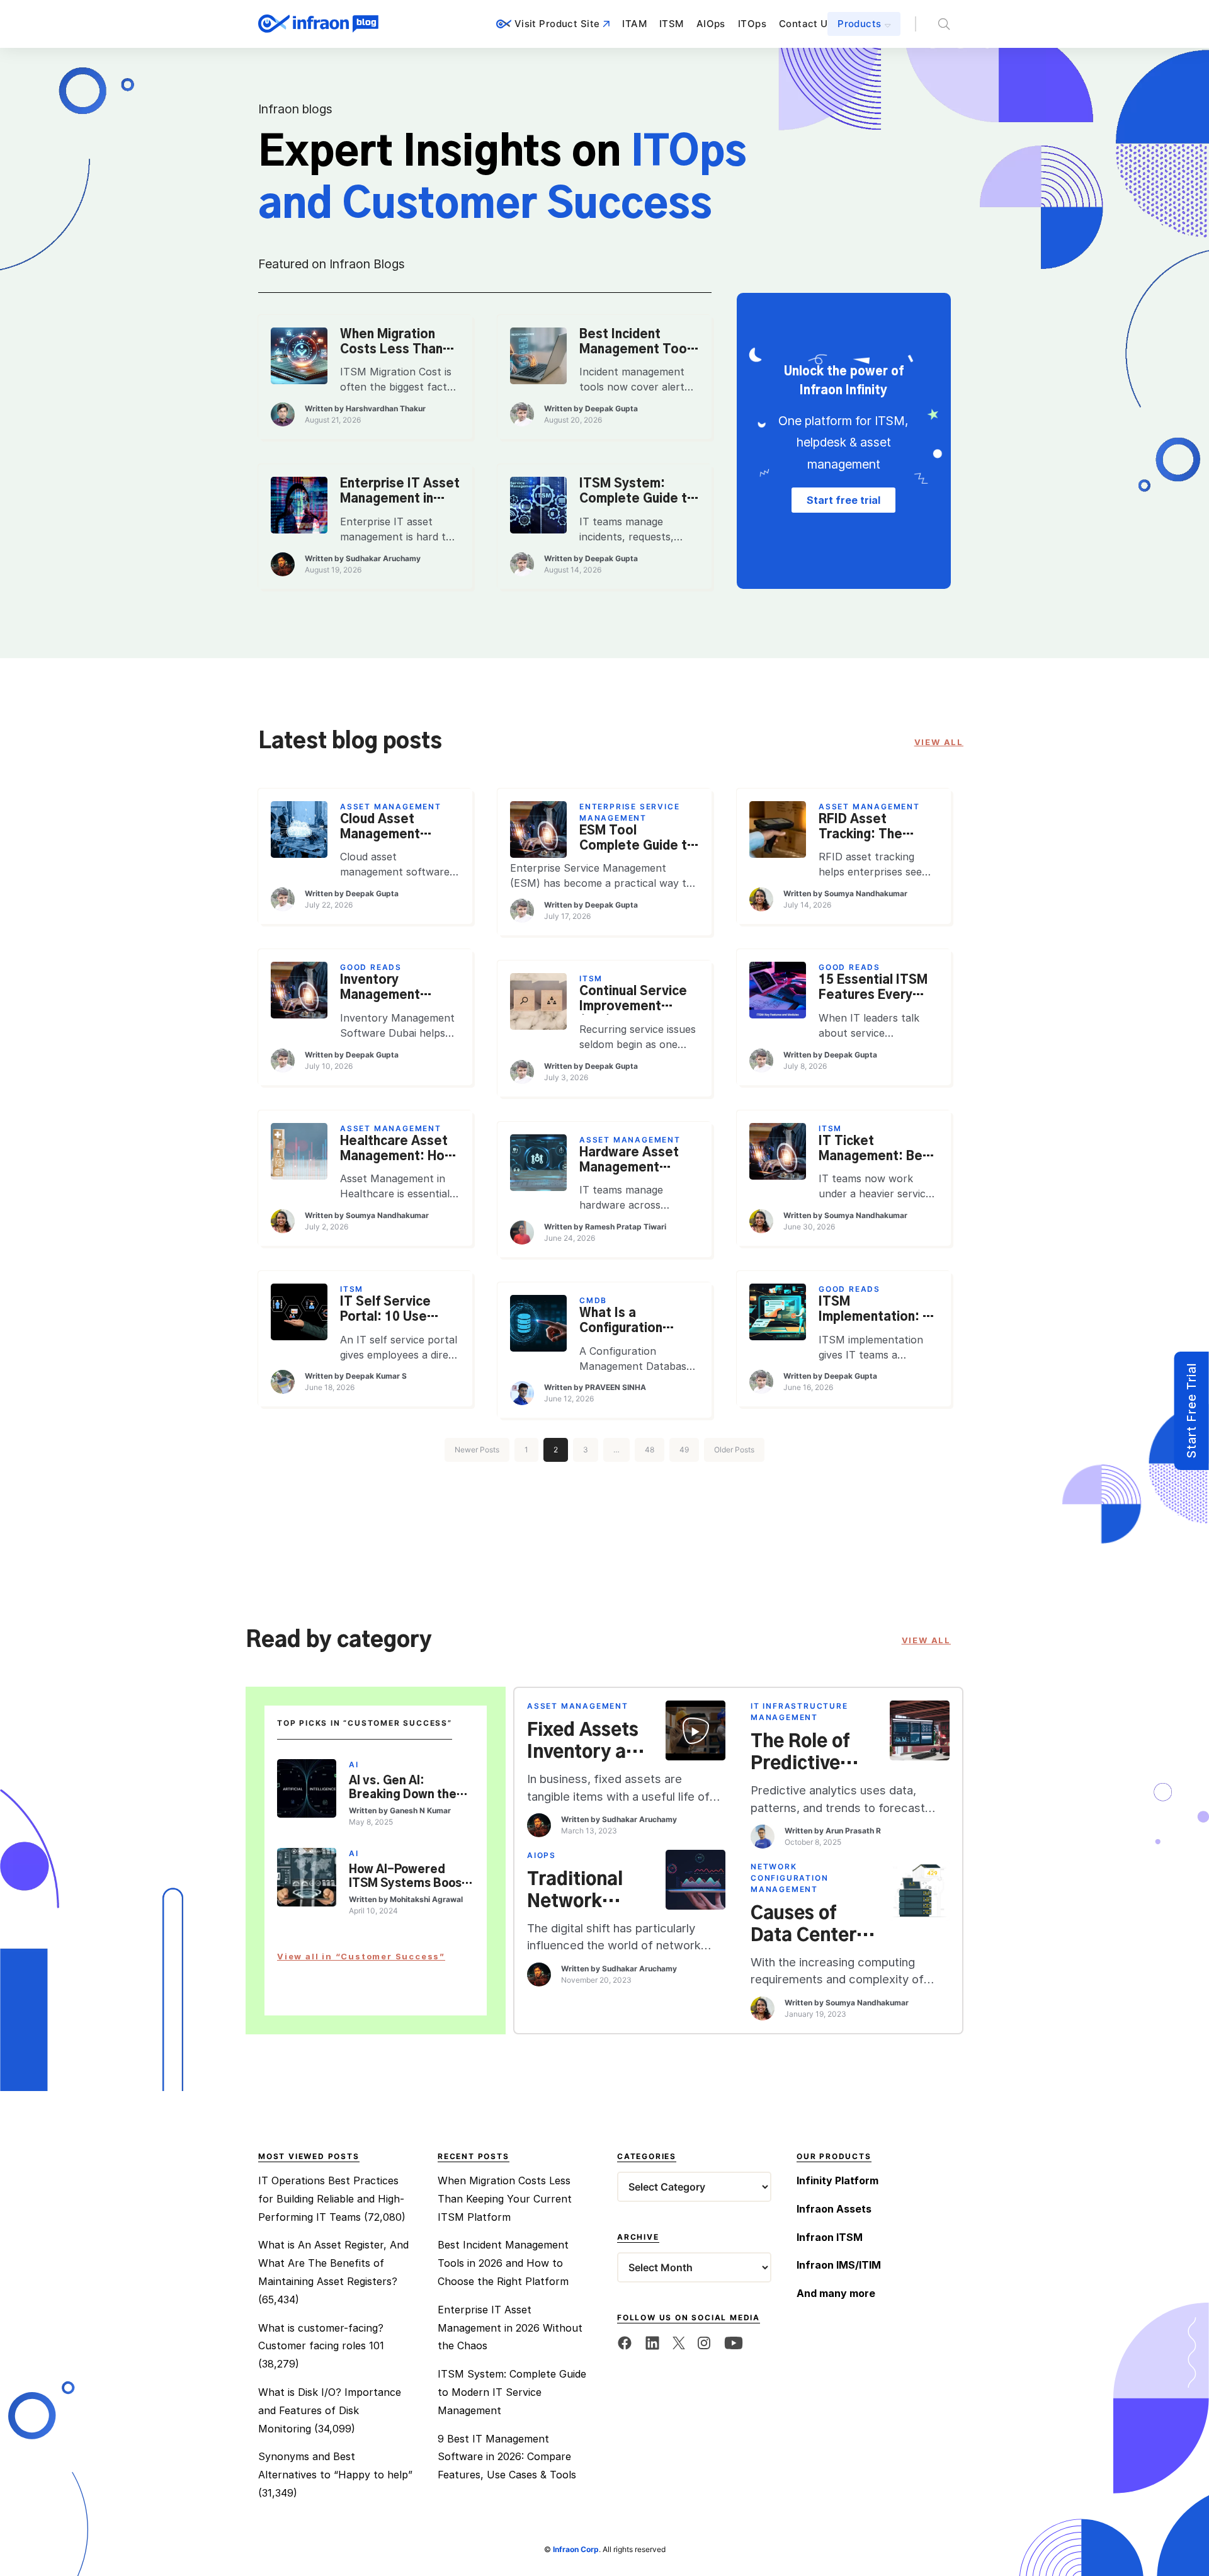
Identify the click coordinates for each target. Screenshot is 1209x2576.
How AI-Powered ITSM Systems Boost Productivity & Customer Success (408, 1878)
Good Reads (371, 967)
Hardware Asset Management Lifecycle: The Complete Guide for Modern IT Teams (629, 1161)
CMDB (593, 1300)
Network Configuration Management (789, 1878)
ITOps (752, 24)
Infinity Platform (837, 2180)
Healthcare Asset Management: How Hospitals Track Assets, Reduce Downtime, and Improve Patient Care (397, 1150)
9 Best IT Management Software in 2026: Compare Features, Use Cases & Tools (507, 2457)
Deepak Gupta (611, 408)
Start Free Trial (1191, 1411)
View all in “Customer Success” (361, 1956)
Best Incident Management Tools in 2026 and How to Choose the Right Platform (638, 343)
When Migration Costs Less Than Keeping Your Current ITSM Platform (391, 343)
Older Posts (734, 1450)
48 (650, 1450)
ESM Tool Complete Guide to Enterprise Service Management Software (637, 840)
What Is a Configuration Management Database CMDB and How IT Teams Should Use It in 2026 (636, 1322)
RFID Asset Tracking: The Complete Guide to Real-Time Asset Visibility (877, 828)
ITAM (634, 24)
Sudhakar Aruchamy (383, 558)
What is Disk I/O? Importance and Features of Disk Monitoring (330, 2410)
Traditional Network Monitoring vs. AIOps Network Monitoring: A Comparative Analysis (587, 1891)
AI (354, 1764)
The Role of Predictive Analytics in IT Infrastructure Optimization (812, 1753)
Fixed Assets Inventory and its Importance (587, 1742)
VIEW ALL (939, 742)
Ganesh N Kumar (420, 1810)
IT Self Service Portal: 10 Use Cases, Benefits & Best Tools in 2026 (397, 1311)
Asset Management (391, 806)
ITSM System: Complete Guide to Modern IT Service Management (637, 493)
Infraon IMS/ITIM (839, 2265)
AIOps (711, 24)
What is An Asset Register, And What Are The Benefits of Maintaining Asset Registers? (333, 2263)
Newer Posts (477, 1450)
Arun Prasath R (853, 1831)
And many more (836, 2293)
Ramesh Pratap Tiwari (626, 1227)
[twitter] (679, 2342)
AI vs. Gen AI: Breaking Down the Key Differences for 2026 (406, 1789)
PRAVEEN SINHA (616, 1387)
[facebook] (625, 2342)
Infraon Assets (834, 2209)
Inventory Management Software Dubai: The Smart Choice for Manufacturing (395, 989)
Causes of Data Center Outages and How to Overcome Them (806, 1925)
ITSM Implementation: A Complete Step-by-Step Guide (875, 1311)
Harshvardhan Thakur (386, 408)
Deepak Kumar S (376, 1376)
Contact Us (806, 24)
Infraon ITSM (830, 2237)
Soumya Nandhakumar (866, 893)
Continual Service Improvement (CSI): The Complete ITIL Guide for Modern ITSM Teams (633, 1000)
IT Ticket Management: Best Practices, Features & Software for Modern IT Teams (877, 1150)
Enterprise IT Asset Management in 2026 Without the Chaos (400, 493)
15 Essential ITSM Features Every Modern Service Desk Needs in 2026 (873, 989)
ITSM (672, 24)
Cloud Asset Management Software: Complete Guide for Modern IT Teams (389, 828)
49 (684, 1450)
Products (859, 24)
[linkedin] (652, 2342)
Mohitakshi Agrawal (426, 1899)
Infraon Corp (576, 2549)
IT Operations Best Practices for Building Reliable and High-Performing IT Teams (331, 2199)
